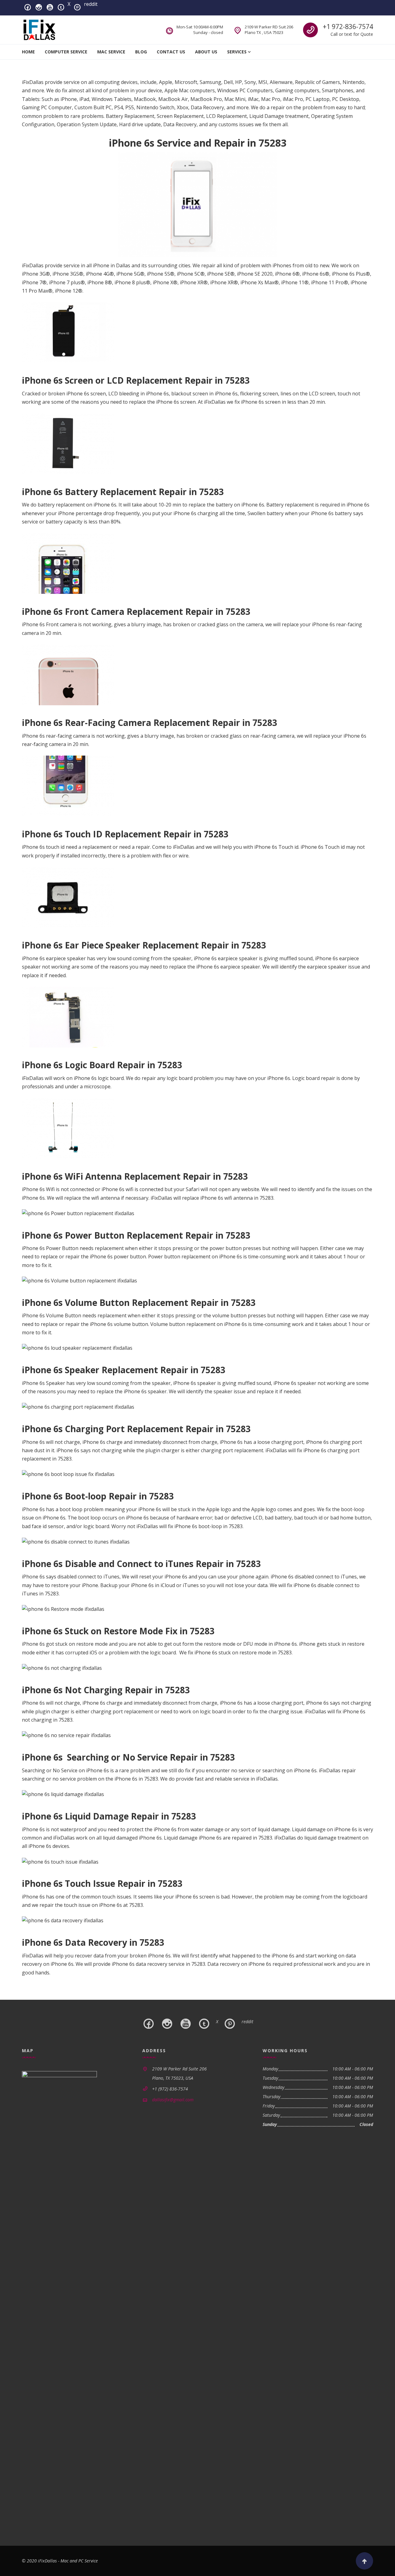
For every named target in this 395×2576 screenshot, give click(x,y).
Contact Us (171, 52)
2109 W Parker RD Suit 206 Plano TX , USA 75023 (269, 30)
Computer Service (66, 52)
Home (28, 52)
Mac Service (111, 52)
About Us (206, 52)
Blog (141, 52)
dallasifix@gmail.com (173, 2100)
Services (237, 52)
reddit (91, 4)
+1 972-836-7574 (348, 27)
